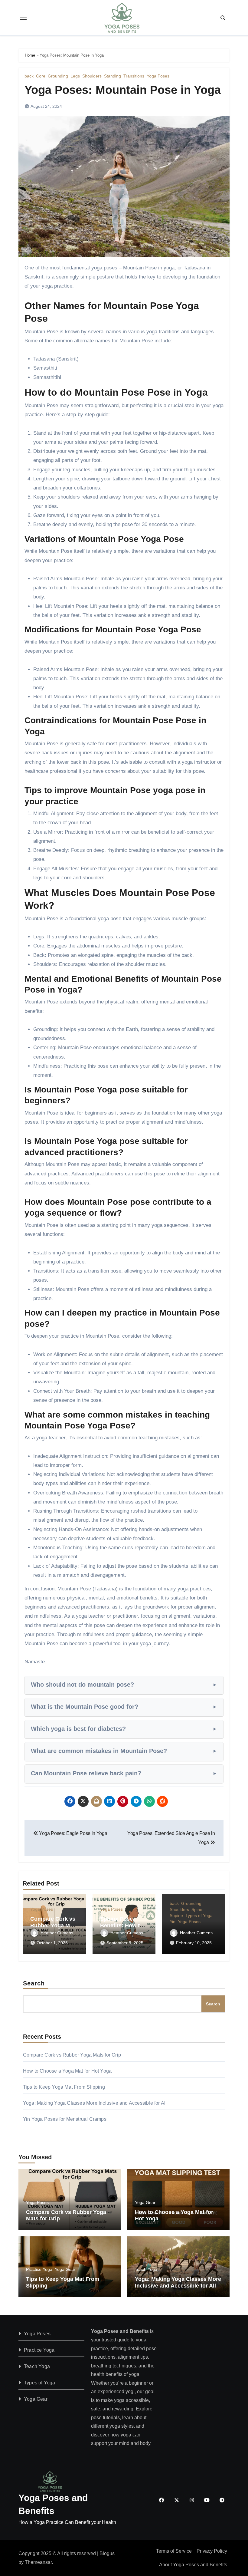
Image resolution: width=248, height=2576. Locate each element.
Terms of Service (174, 2551)
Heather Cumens (57, 1933)
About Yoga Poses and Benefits (193, 2565)
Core (41, 76)
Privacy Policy (212, 2551)
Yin (173, 1922)
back (29, 76)
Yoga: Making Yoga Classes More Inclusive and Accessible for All (95, 2103)
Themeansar (38, 2562)
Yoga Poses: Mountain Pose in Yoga (123, 90)
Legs (75, 76)
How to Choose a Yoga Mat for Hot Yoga (67, 2071)
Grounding (58, 76)
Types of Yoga (199, 1916)
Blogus (107, 2553)
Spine (197, 1909)
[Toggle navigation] (23, 18)
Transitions (134, 76)
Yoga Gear (145, 2202)
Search (34, 1983)
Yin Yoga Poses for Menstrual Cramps (65, 2119)
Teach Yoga (146, 2269)
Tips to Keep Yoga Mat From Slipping (64, 2087)
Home (30, 55)
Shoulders (92, 76)
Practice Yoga (39, 2269)
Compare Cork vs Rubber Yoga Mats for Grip (54, 1925)
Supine (176, 1916)
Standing (113, 76)
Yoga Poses (158, 76)
